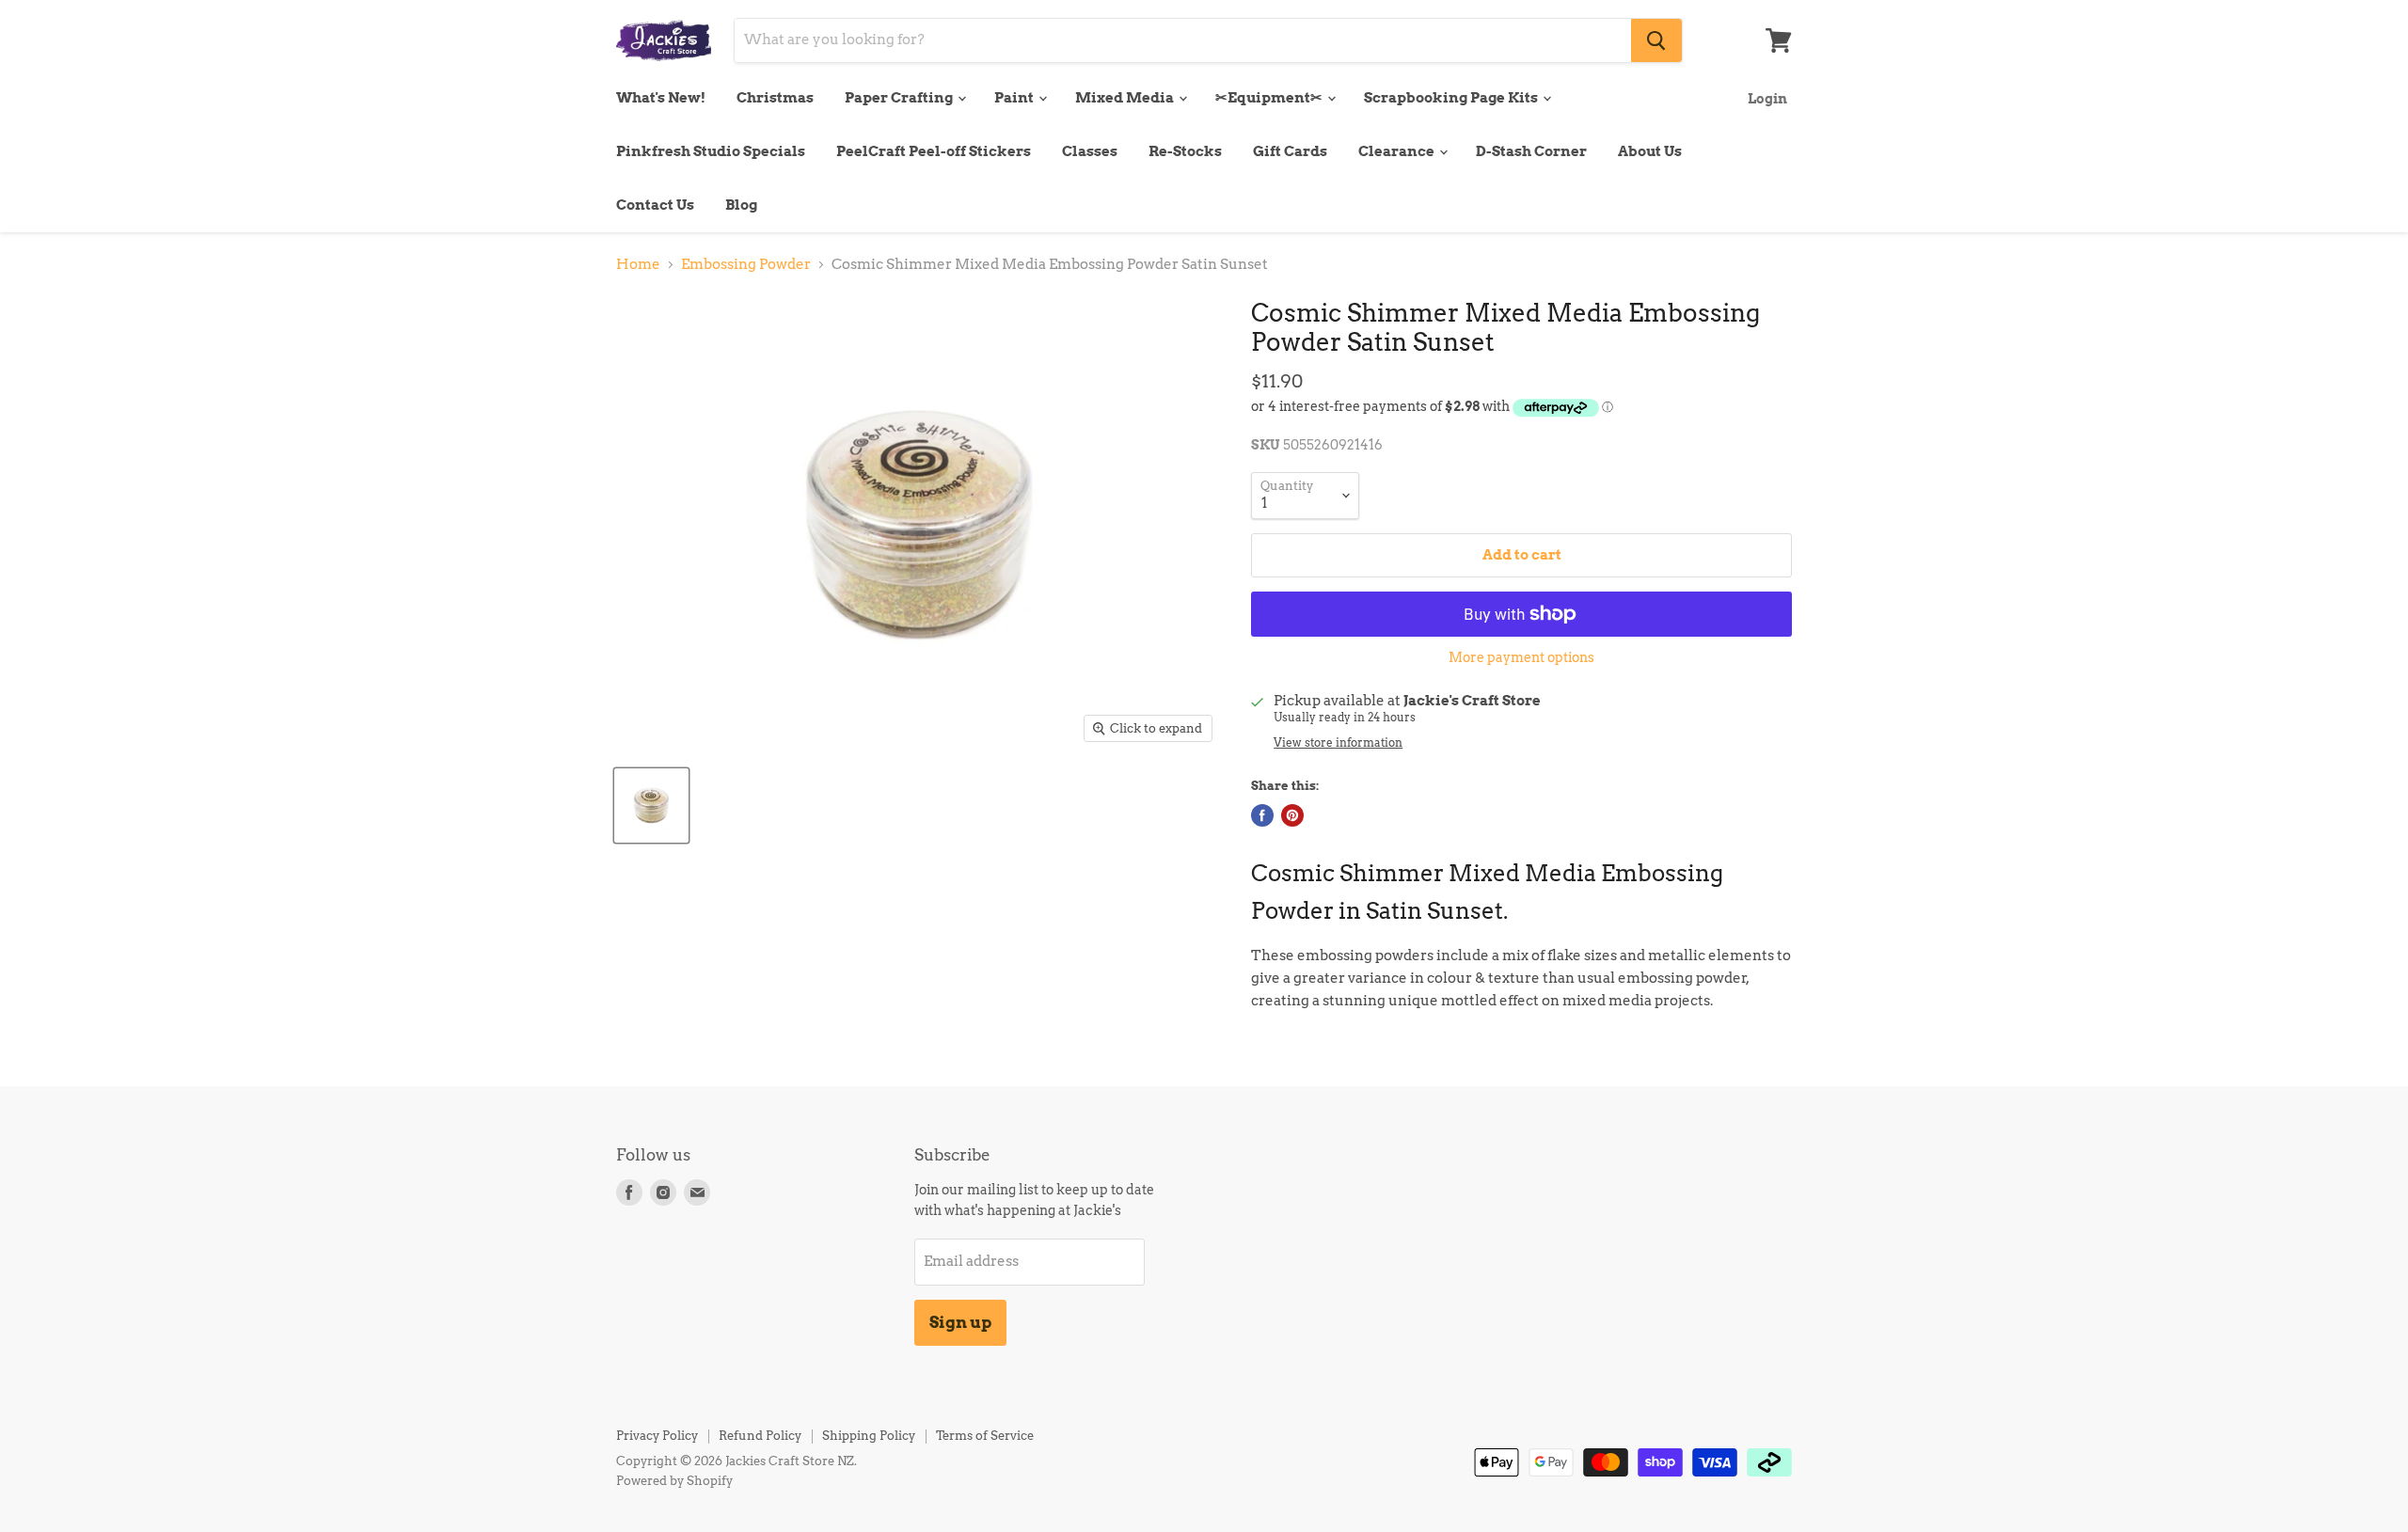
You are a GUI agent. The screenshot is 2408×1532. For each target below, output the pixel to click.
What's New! (661, 98)
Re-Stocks (1185, 151)
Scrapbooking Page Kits (1452, 98)
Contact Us (655, 205)
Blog (741, 205)
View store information (1338, 743)
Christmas (775, 98)
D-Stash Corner (1531, 151)
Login (1767, 98)
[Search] (1656, 40)
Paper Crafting (900, 98)
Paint (1015, 98)
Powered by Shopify (674, 1481)
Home (638, 265)
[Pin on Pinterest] (1292, 815)
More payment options (1521, 657)
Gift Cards (1290, 151)
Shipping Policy (869, 1436)
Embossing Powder (746, 265)
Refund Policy (760, 1436)
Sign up (960, 1322)
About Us (1650, 151)
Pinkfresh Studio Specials (711, 151)
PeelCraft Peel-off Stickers (934, 151)
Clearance (1398, 151)
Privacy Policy (657, 1436)
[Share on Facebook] (1262, 815)
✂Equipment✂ (1270, 98)
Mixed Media (1126, 98)
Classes (1090, 151)
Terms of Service (985, 1436)
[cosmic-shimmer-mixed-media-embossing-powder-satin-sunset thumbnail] (651, 805)
